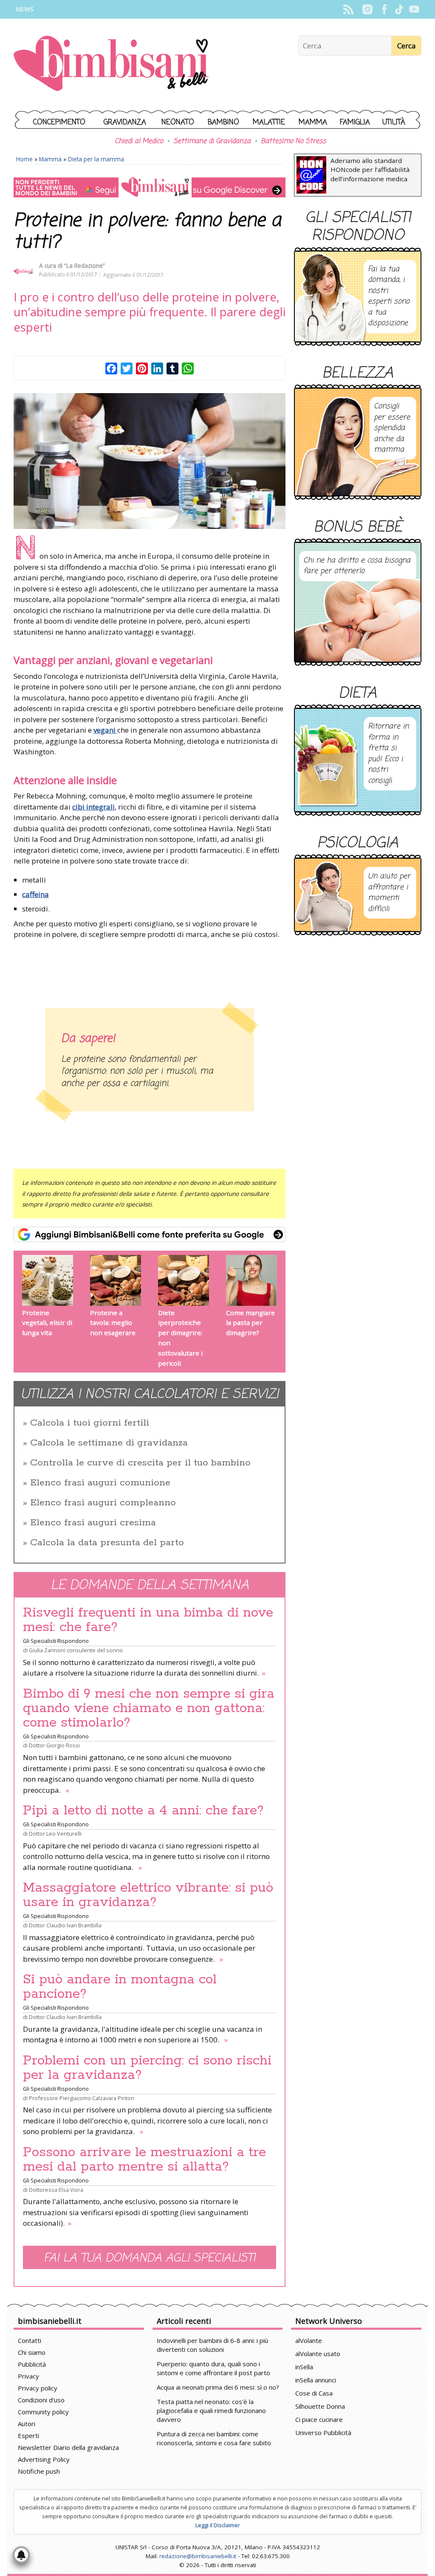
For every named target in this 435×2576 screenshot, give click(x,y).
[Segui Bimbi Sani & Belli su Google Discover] (150, 187)
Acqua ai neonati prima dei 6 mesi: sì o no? (218, 2387)
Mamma (313, 122)
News (25, 9)
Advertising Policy (44, 2459)
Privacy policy (38, 2388)
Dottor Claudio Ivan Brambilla (65, 1925)
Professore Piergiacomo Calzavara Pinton (82, 2098)
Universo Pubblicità (323, 2433)
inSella (304, 2367)
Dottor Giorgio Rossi (54, 1745)
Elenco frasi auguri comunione (100, 1483)
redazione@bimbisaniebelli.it (198, 2556)
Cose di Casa (314, 2393)
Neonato (178, 122)
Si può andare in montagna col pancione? (120, 1987)
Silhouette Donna (320, 2406)
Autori (27, 2424)
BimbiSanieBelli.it (111, 64)
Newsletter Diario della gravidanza (68, 2447)
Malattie (269, 122)
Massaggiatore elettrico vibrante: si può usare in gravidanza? (148, 1895)
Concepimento (59, 122)
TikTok (399, 9)
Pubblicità (32, 2364)
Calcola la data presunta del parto (107, 1543)
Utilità (394, 122)
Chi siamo (32, 2352)
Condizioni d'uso (41, 2400)
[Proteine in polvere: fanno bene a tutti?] (150, 461)
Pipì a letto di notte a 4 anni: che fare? (143, 1811)
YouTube (414, 9)
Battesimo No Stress (293, 141)
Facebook (384, 9)
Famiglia (355, 122)
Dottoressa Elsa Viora (56, 2190)
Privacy (28, 2376)
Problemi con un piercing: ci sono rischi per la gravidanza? (147, 2068)
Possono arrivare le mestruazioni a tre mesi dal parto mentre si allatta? (144, 2160)
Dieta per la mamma (96, 159)
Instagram (367, 9)
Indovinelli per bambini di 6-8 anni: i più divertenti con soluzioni (212, 2345)
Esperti (28, 2435)
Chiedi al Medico (139, 141)
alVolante (309, 2340)
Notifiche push (39, 2471)
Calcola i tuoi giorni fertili (90, 1423)
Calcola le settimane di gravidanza (109, 1443)
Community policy (43, 2412)
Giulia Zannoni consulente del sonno (76, 1650)
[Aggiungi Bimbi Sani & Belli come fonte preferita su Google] (150, 1235)
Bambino (223, 122)
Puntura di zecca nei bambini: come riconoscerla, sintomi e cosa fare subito (214, 2438)
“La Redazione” (85, 266)
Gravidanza (125, 122)
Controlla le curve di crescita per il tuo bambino (140, 1463)
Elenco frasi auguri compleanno (103, 1503)
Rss (348, 9)
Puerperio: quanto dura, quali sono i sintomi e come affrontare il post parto (213, 2368)
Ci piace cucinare (319, 2419)
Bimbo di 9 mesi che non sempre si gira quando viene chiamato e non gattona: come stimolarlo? (149, 1708)
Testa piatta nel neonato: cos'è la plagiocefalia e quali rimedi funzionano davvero (211, 2410)
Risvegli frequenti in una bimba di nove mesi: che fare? (148, 1620)
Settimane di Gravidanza (212, 141)
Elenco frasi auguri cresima (93, 1523)
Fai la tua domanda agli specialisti (150, 2258)
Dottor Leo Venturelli (55, 1834)
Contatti (30, 2340)
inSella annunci (316, 2380)
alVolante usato (318, 2354)
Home (24, 159)
